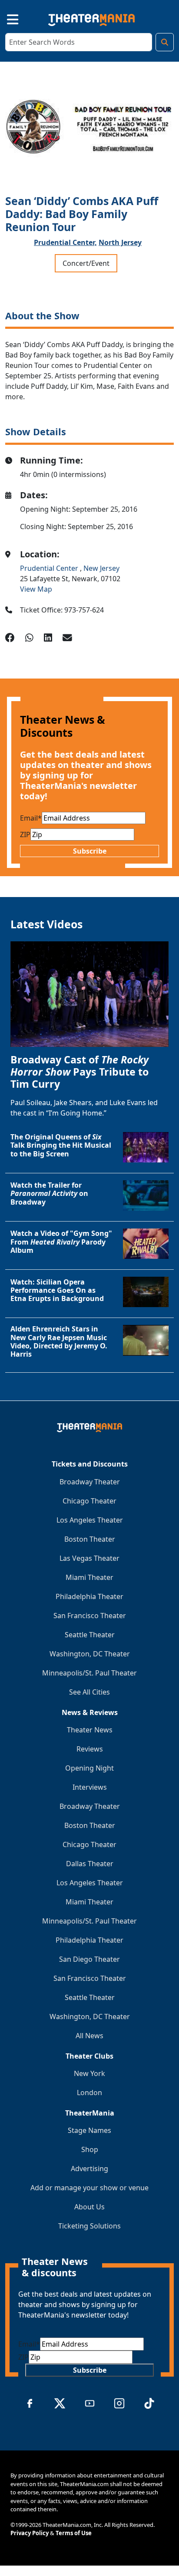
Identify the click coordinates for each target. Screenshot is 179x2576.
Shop (90, 2149)
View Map (36, 589)
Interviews (90, 1787)
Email (31, 818)
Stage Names (89, 2130)
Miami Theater (89, 1577)
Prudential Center (50, 568)
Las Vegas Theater (89, 1558)
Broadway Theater (90, 1482)
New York (89, 2073)
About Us (89, 2207)
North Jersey (120, 242)
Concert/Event (86, 263)
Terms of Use (74, 2533)
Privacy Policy (30, 2533)
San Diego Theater (89, 1959)
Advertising (89, 2169)
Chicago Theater (89, 1501)
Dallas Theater (90, 1864)
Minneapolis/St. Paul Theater (89, 1673)
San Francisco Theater (90, 1616)
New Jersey (101, 568)
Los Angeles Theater (90, 1520)
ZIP (25, 834)
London (89, 2093)
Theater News (90, 1730)
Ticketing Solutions (89, 2226)
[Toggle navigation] (5, 18)
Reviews (90, 1749)
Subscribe (90, 851)
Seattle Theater (90, 1635)
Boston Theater (90, 1539)
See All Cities (89, 1692)
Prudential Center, (65, 242)
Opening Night (89, 1768)
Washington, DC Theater (90, 1654)
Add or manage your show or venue (89, 2188)
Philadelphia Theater (89, 1596)
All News (89, 2036)
